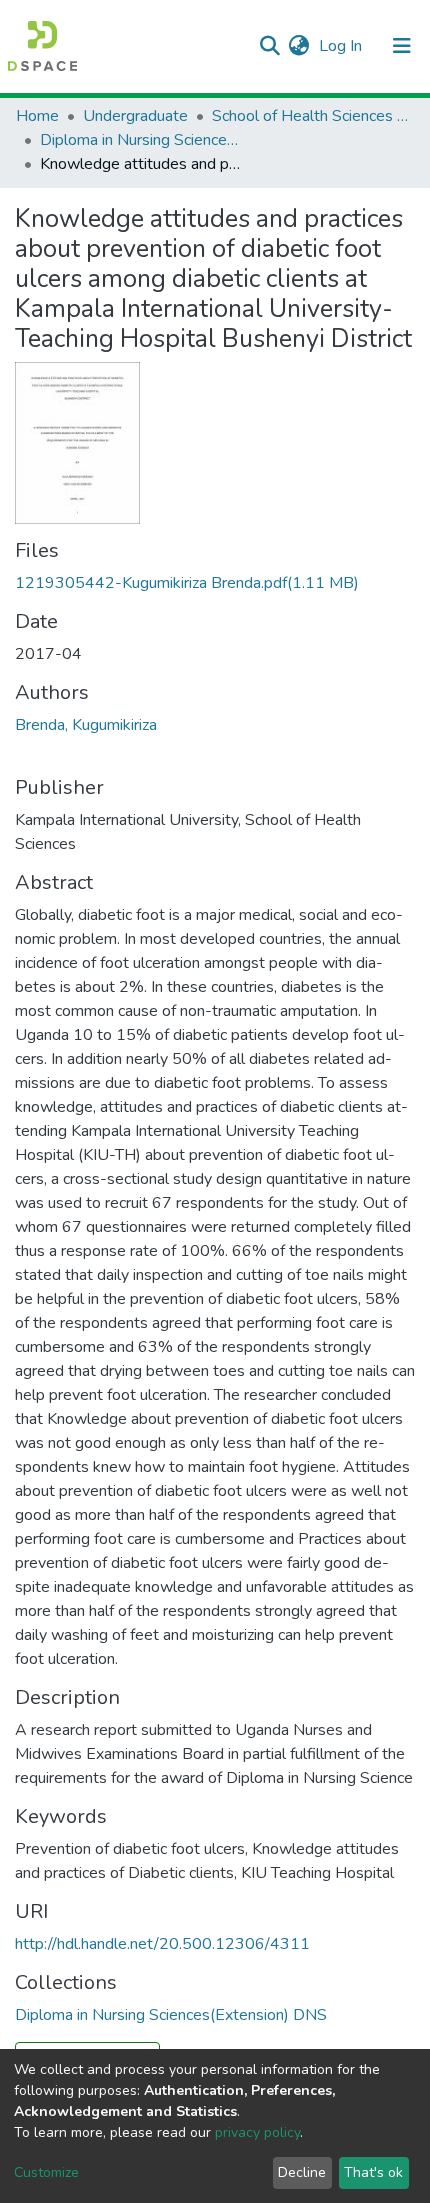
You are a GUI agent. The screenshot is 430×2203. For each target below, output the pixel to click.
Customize (46, 2172)
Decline (302, 2172)
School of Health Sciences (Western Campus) (312, 116)
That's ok (373, 2172)
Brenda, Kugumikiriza (86, 725)
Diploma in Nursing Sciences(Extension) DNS (140, 140)
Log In (342, 46)
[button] (298, 46)
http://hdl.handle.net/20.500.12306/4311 (162, 1944)
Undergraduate (135, 116)
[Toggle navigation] (402, 46)
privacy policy (257, 2132)
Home (37, 116)
